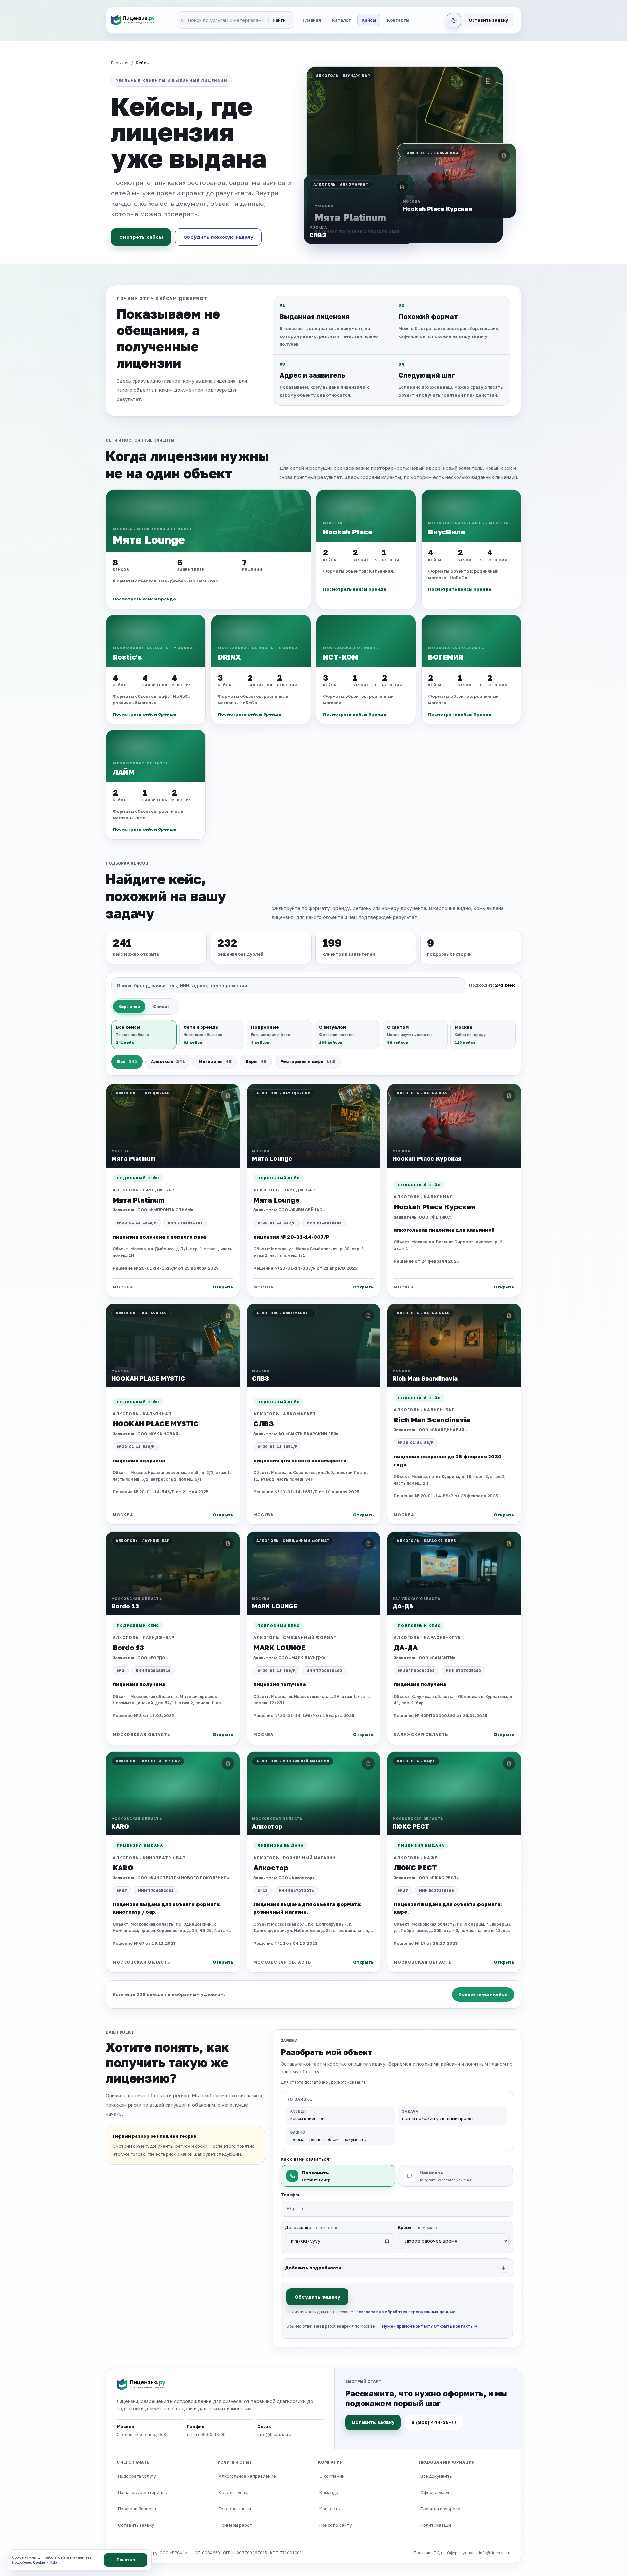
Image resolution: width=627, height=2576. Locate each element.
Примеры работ (235, 2525)
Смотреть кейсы (141, 237)
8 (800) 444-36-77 (434, 2422)
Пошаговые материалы (143, 2492)
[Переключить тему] (454, 20)
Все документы (436, 2476)
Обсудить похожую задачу (218, 237)
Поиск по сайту (336, 2525)
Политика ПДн (436, 2525)
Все (127, 1061)
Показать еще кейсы (483, 1994)
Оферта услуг (435, 2492)
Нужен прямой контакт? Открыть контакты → (430, 2326)
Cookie (39, 2562)
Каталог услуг (234, 2492)
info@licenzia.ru (495, 2553)
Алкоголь (168, 1061)
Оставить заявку (488, 20)
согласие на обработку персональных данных (407, 2312)
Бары (256, 1061)
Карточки (129, 1006)
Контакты (398, 20)
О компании (332, 2476)
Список (161, 1006)
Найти (279, 20)
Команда (329, 2492)
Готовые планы (235, 2509)
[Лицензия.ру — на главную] (142, 20)
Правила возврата (440, 2509)
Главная (312, 20)
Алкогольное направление (247, 2476)
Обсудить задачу (317, 2297)
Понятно (126, 2560)
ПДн (54, 2562)
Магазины (215, 1061)
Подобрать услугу (137, 2476)
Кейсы (369, 20)
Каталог (341, 20)
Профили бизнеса (137, 2509)
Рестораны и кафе (308, 1061)
